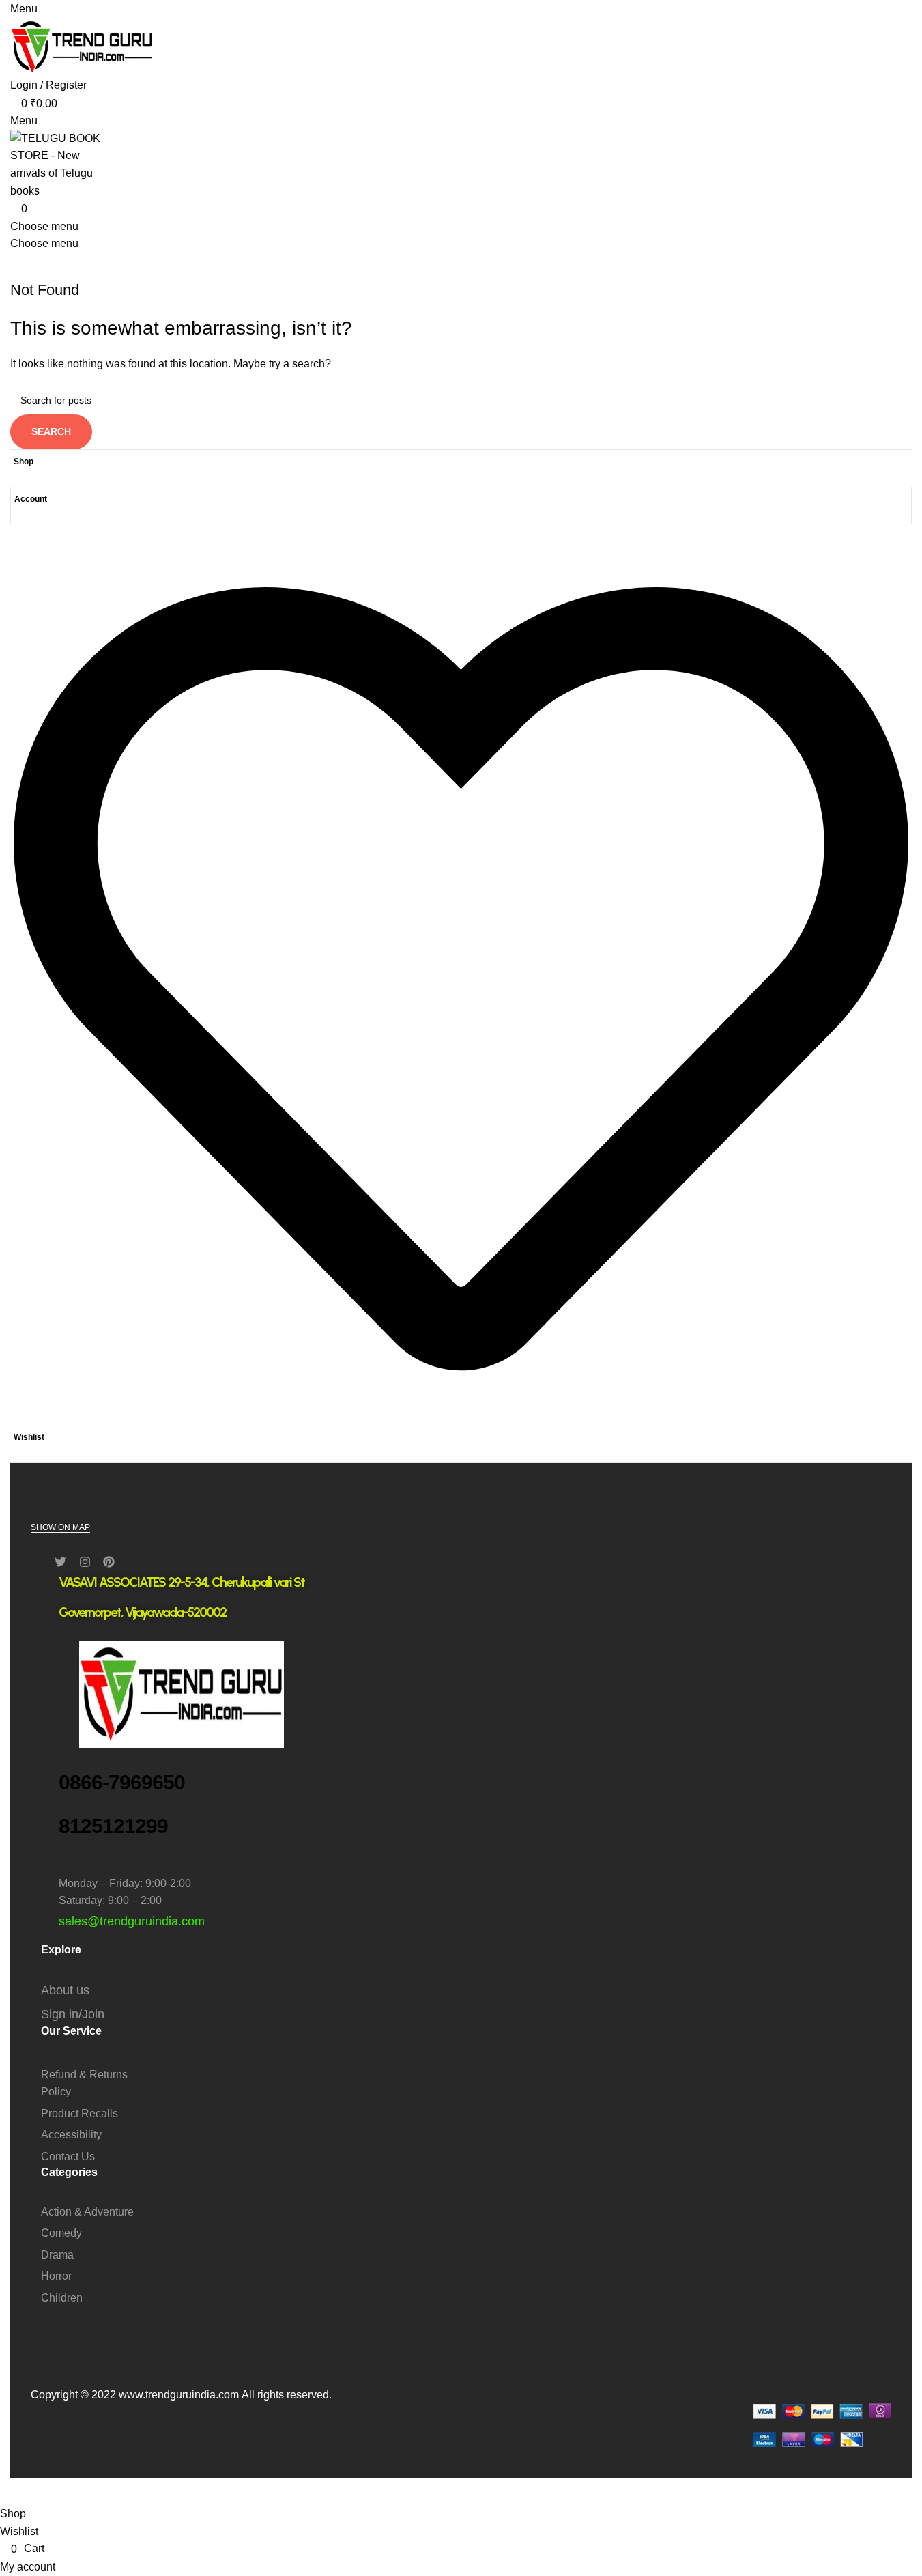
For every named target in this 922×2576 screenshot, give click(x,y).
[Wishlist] (461, 1421)
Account (31, 499)
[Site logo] (82, 46)
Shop (24, 462)
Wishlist (29, 1437)
